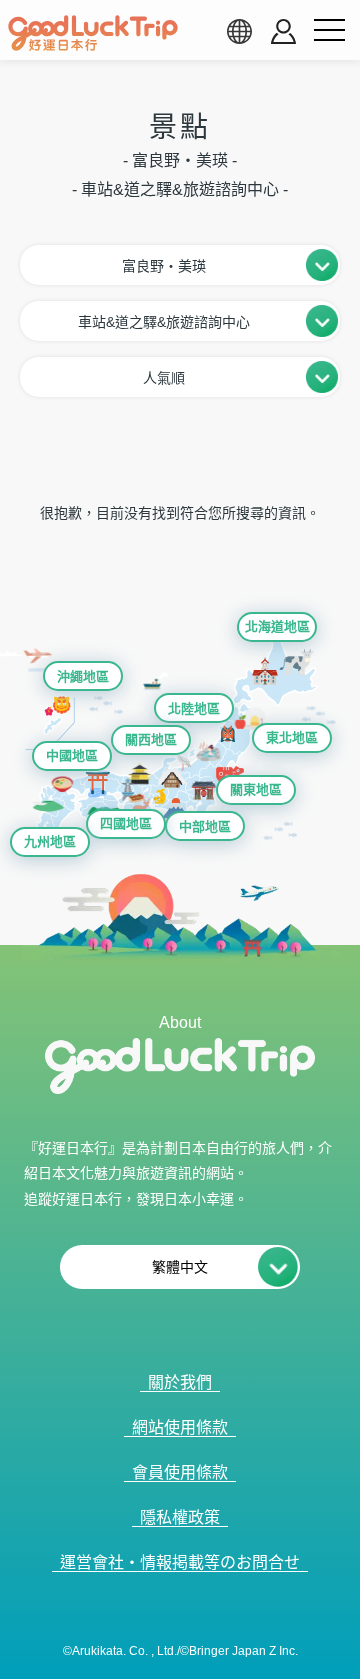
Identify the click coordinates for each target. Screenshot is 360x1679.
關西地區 (151, 739)
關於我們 (180, 1382)
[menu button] (329, 31)
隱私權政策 (180, 1517)
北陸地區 (194, 708)
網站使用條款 (180, 1427)
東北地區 (292, 737)
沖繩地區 (83, 676)
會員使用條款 (180, 1472)
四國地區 (126, 823)
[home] (93, 33)
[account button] (283, 31)
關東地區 (256, 789)
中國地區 (72, 755)
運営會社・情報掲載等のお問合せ (180, 1562)
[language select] (239, 31)
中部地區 (205, 826)
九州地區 (50, 841)
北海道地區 (277, 626)
